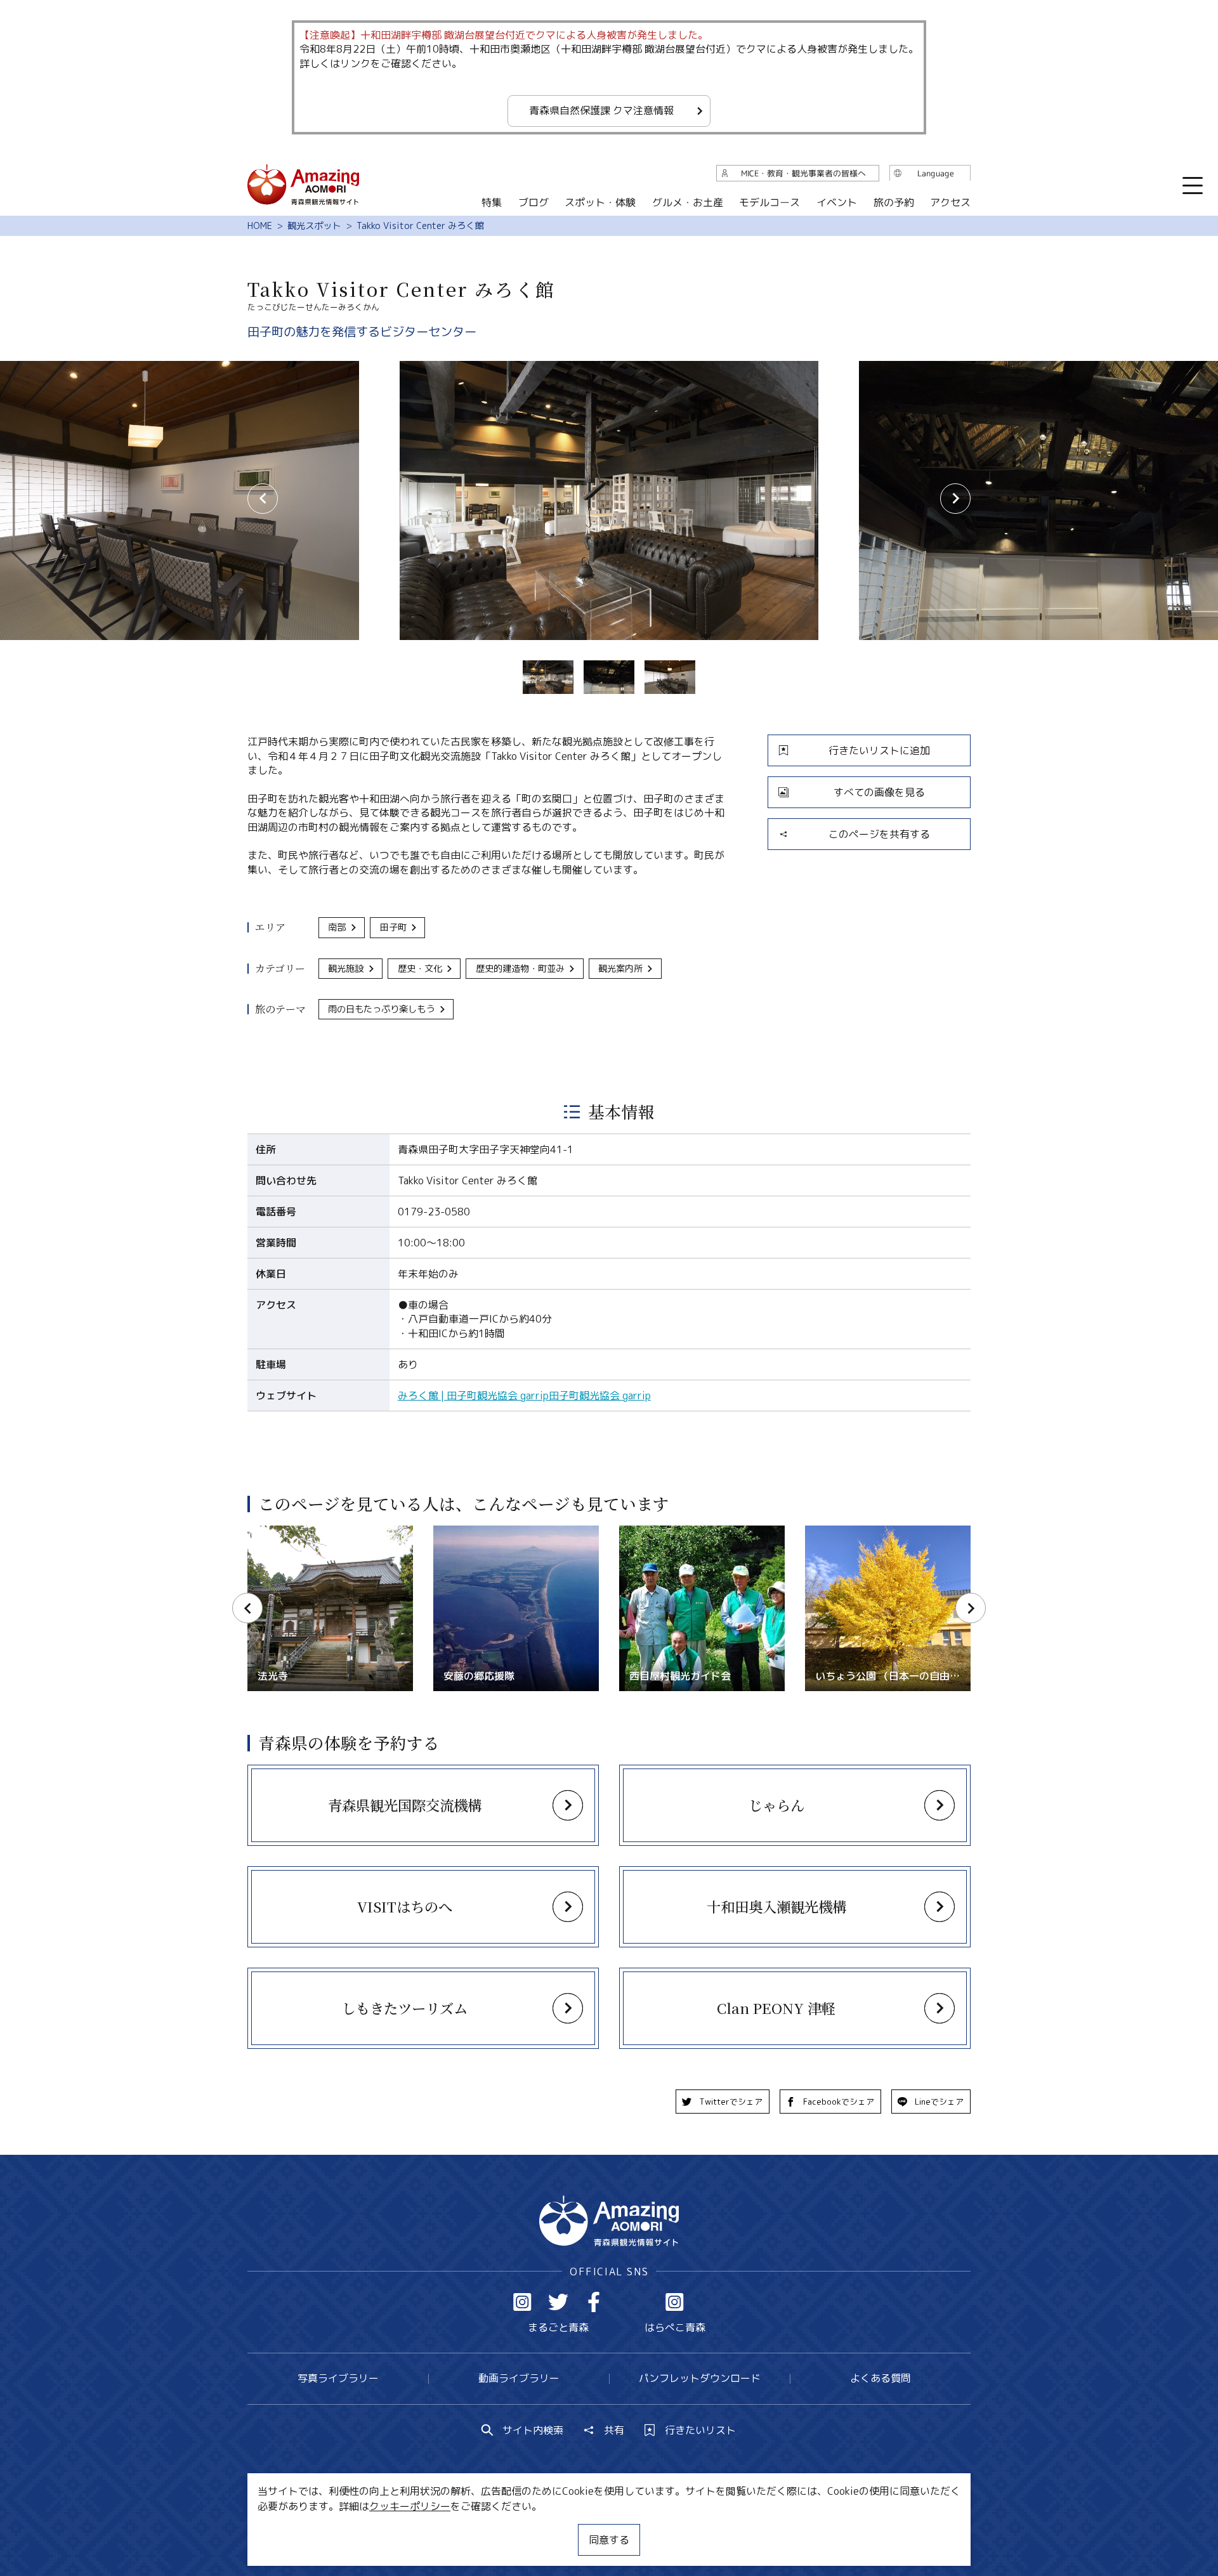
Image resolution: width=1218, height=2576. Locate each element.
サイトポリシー (657, 2528)
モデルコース (769, 202)
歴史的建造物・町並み (520, 969)
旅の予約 (893, 202)
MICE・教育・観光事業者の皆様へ (523, 2528)
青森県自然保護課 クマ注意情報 (601, 110)
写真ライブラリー (338, 2378)
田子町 (393, 927)
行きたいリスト (700, 2430)
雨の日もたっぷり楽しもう (381, 1009)
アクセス (950, 202)
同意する (609, 2540)
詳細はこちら (278, 1532)
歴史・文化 (420, 969)
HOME (260, 226)
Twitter (558, 2302)
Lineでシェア (939, 2102)
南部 (337, 927)
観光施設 (346, 969)
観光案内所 (620, 969)
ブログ (533, 202)
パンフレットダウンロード (700, 2378)
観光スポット (314, 226)
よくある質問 (881, 2378)
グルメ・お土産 (688, 202)
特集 (492, 202)
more (261, 1771)
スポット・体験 (600, 202)
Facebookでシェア (839, 2102)
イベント (837, 202)
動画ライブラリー (519, 2378)
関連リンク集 (743, 2528)
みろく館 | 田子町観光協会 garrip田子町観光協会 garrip (524, 1396)
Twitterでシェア (731, 2102)
